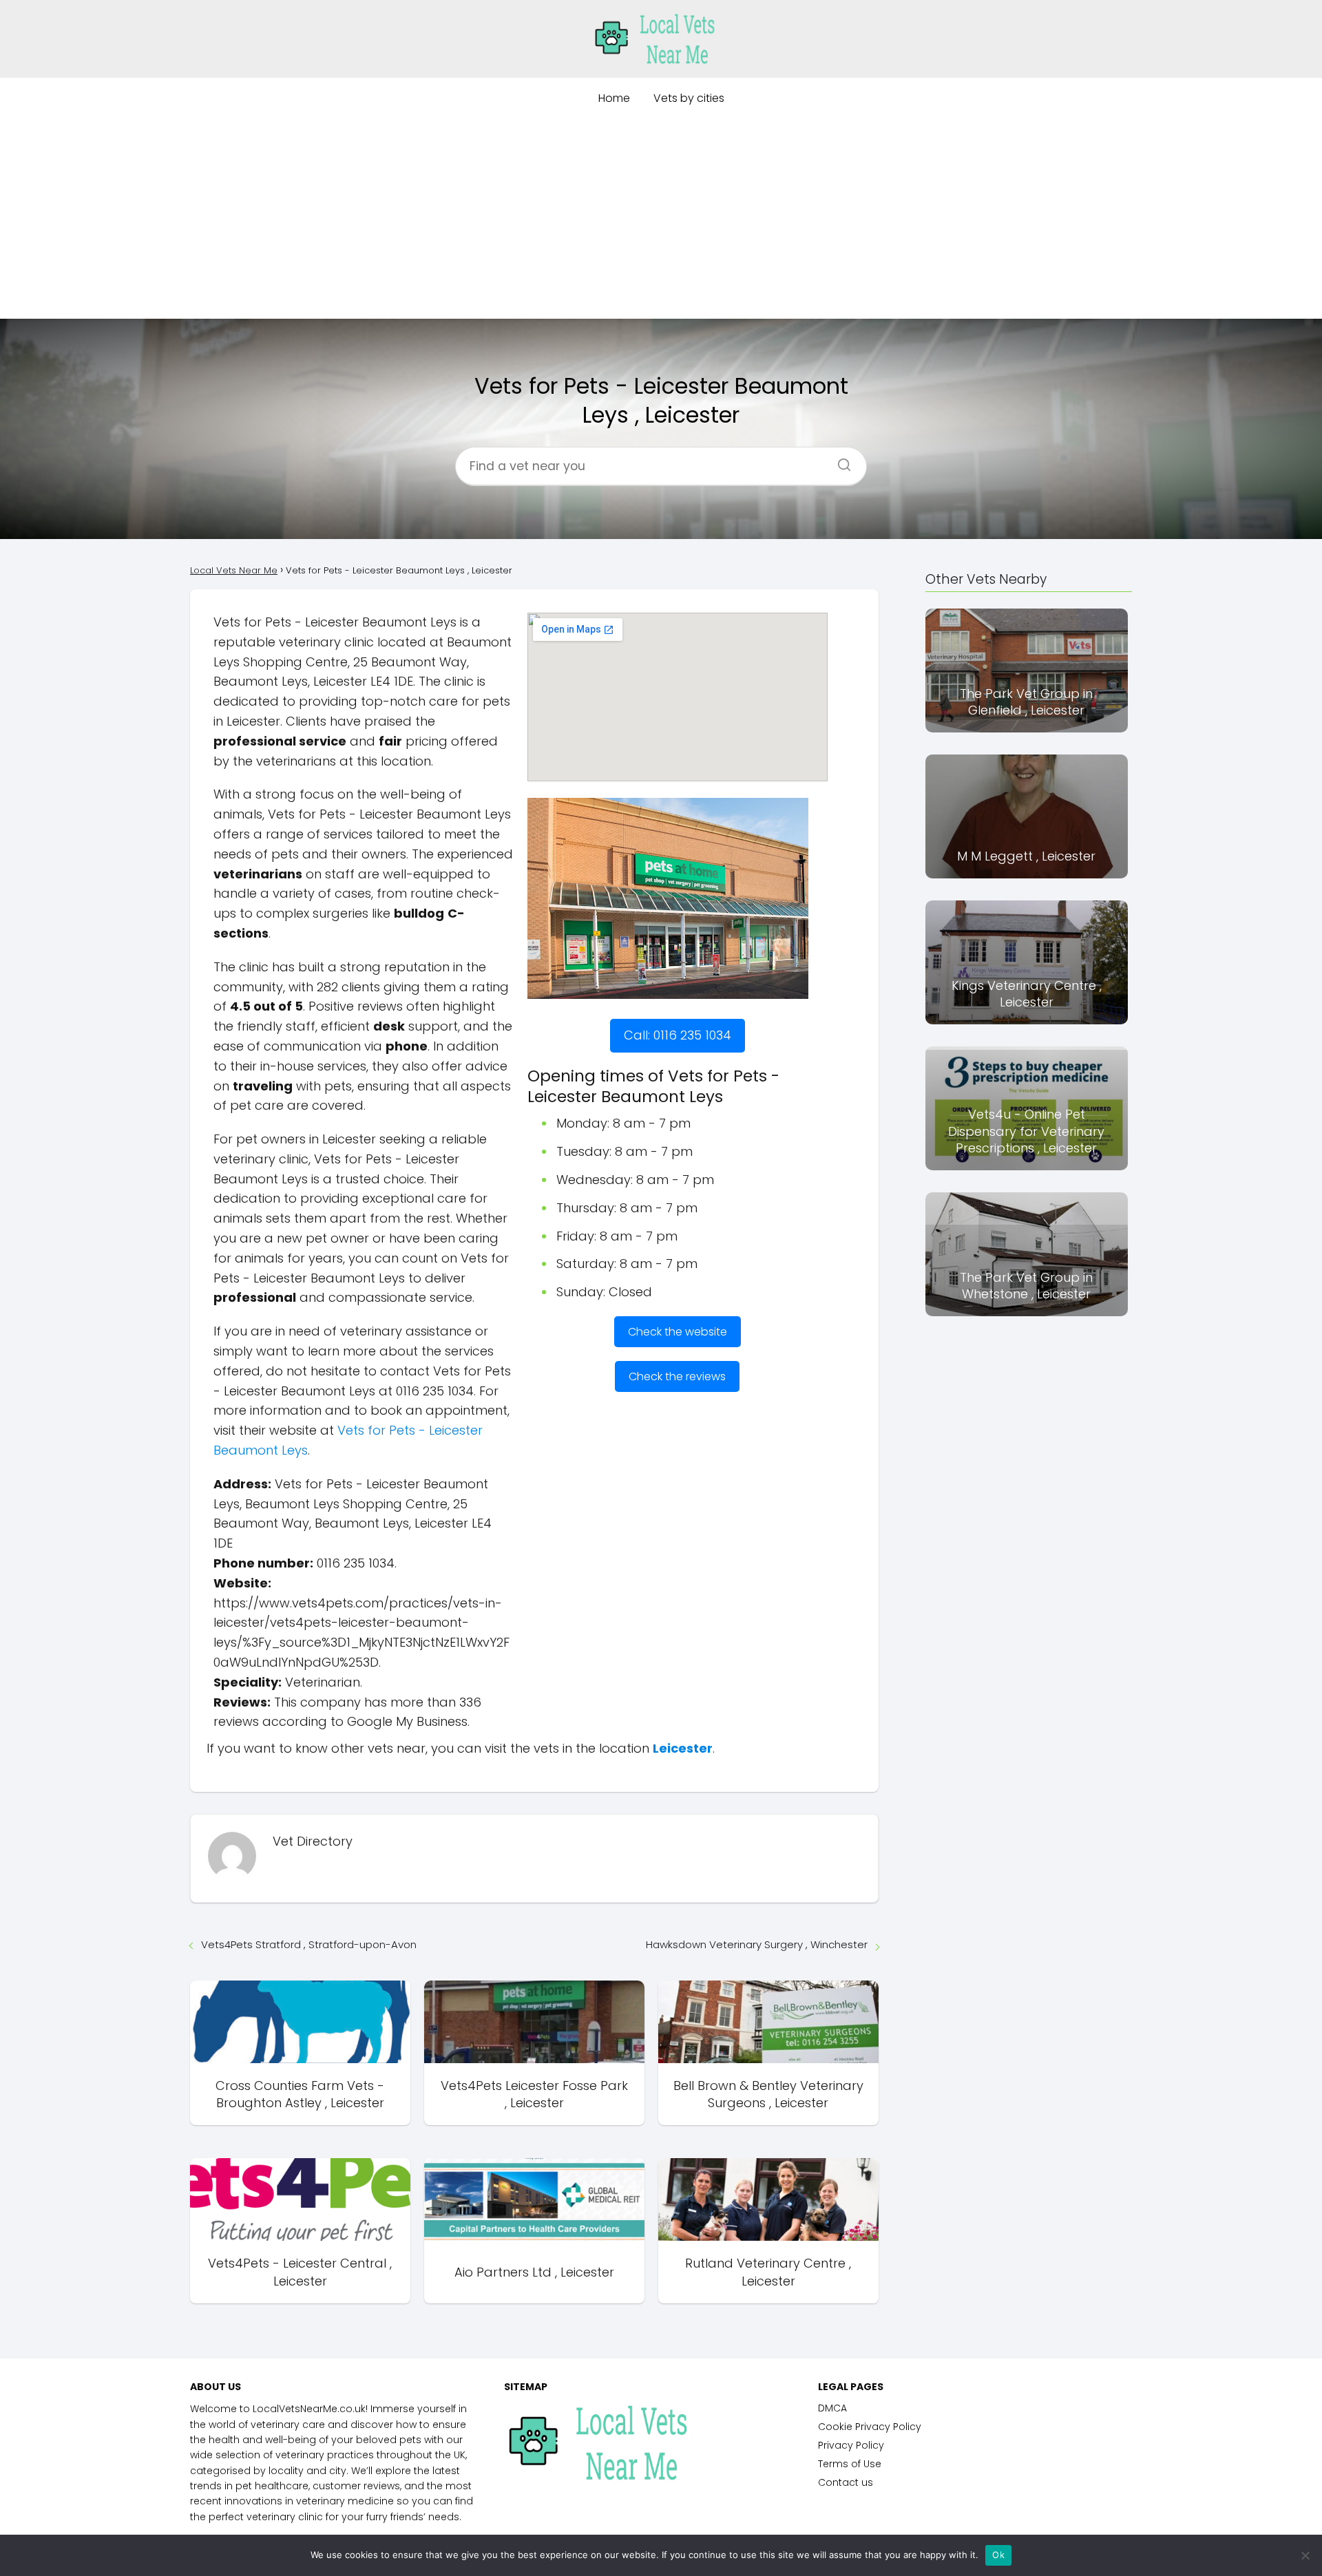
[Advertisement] (661, 222)
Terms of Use (850, 2464)
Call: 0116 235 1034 (678, 1035)
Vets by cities (689, 98)
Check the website (678, 1332)
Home (614, 98)
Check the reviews (677, 1376)
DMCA (832, 2408)
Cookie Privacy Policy (870, 2427)
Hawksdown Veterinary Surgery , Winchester (757, 1944)
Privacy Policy (851, 2445)
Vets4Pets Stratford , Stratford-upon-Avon (309, 1944)
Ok (998, 2555)
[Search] (839, 461)
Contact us (846, 2482)
